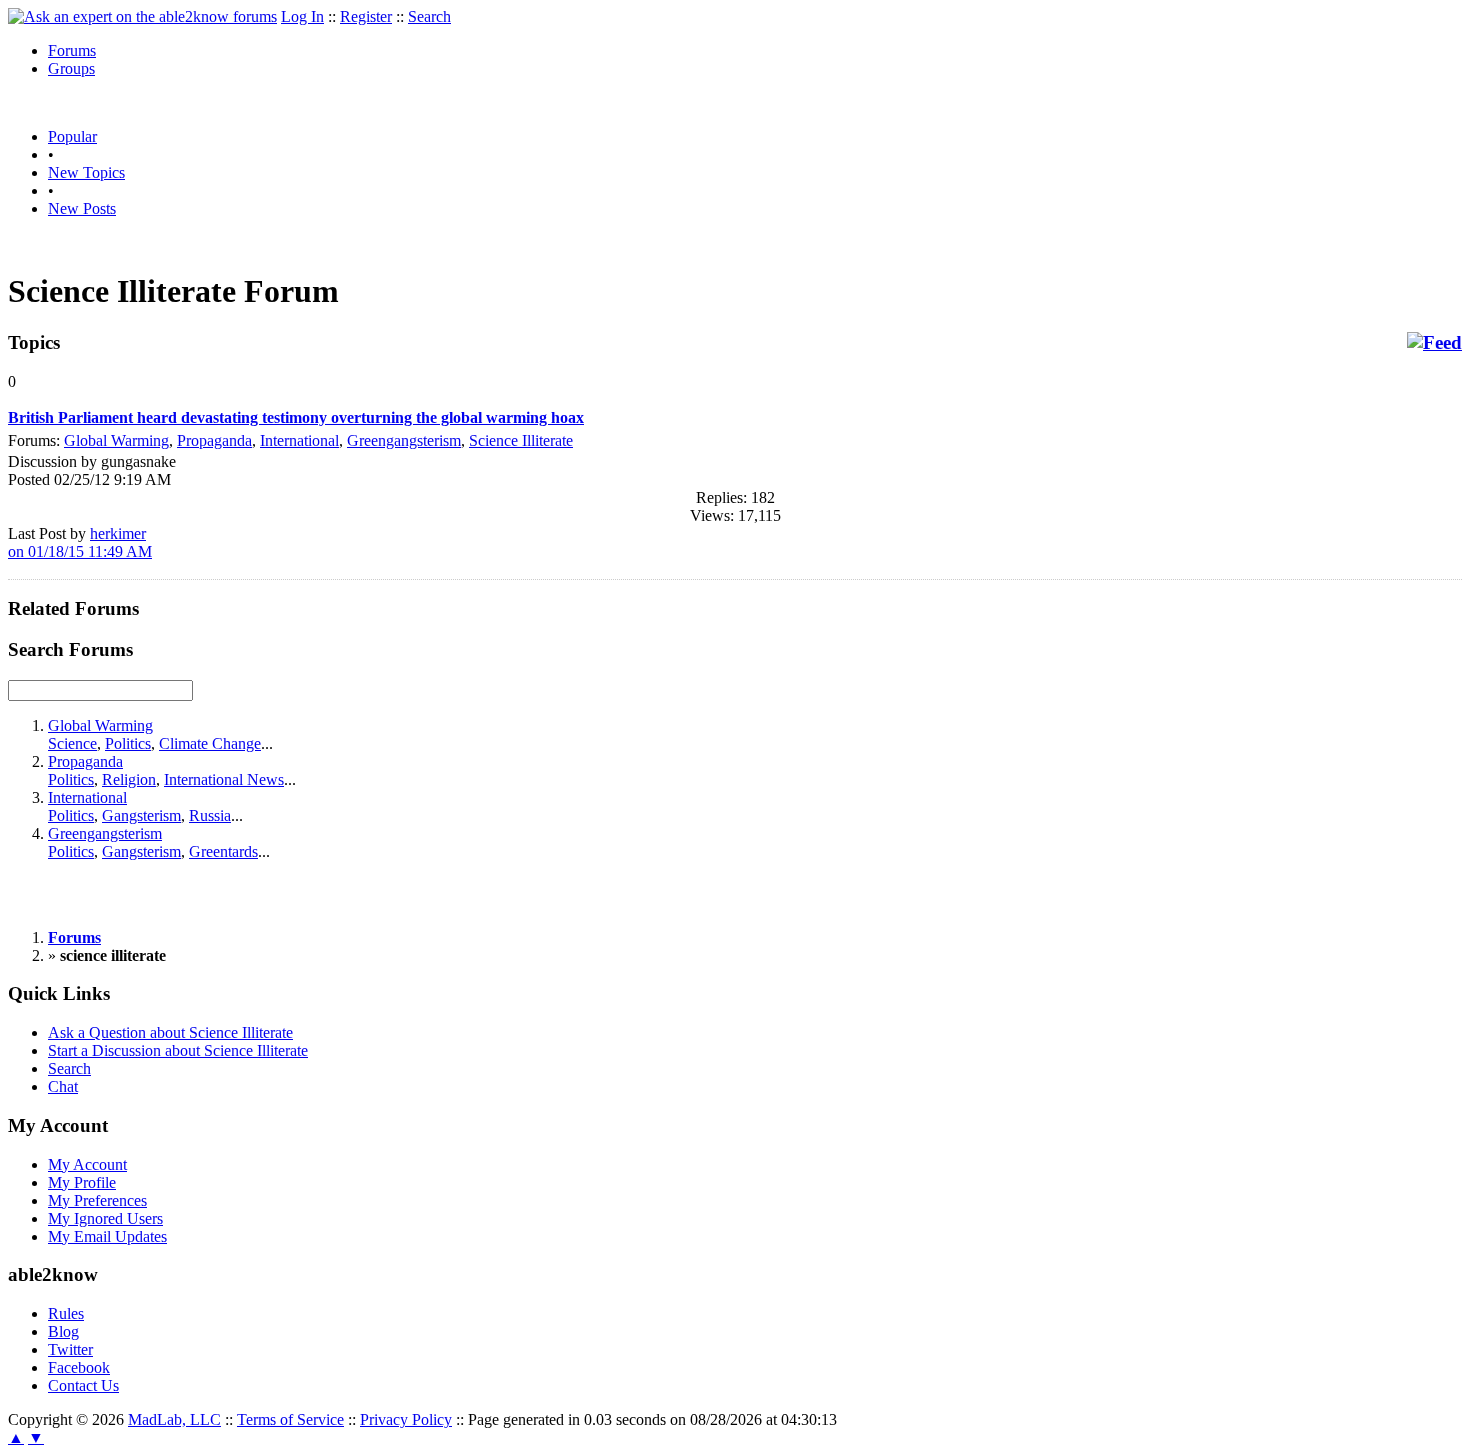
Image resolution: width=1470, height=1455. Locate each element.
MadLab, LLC (174, 1419)
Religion (129, 779)
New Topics (86, 172)
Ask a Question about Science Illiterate (170, 1032)
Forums (72, 50)
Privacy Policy (406, 1419)
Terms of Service (290, 1419)
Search (429, 16)
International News (224, 779)
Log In (302, 16)
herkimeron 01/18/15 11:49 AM (80, 542)
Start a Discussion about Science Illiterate (178, 1050)
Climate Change (210, 743)
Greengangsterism (404, 440)
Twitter (70, 1349)
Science (72, 743)
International (299, 440)
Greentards (223, 851)
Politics (128, 743)
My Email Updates (107, 1236)
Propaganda (214, 440)
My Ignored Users (105, 1218)
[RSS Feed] (1434, 343)
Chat (63, 1086)
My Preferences (97, 1200)
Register (366, 16)
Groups (71, 68)
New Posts (82, 208)
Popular (72, 136)
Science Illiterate (521, 440)
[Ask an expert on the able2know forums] (142, 16)
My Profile (82, 1182)
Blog (63, 1331)
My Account (87, 1164)
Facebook (79, 1367)
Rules (66, 1313)
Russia (210, 815)
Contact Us (83, 1385)
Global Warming (116, 440)
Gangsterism (141, 815)
